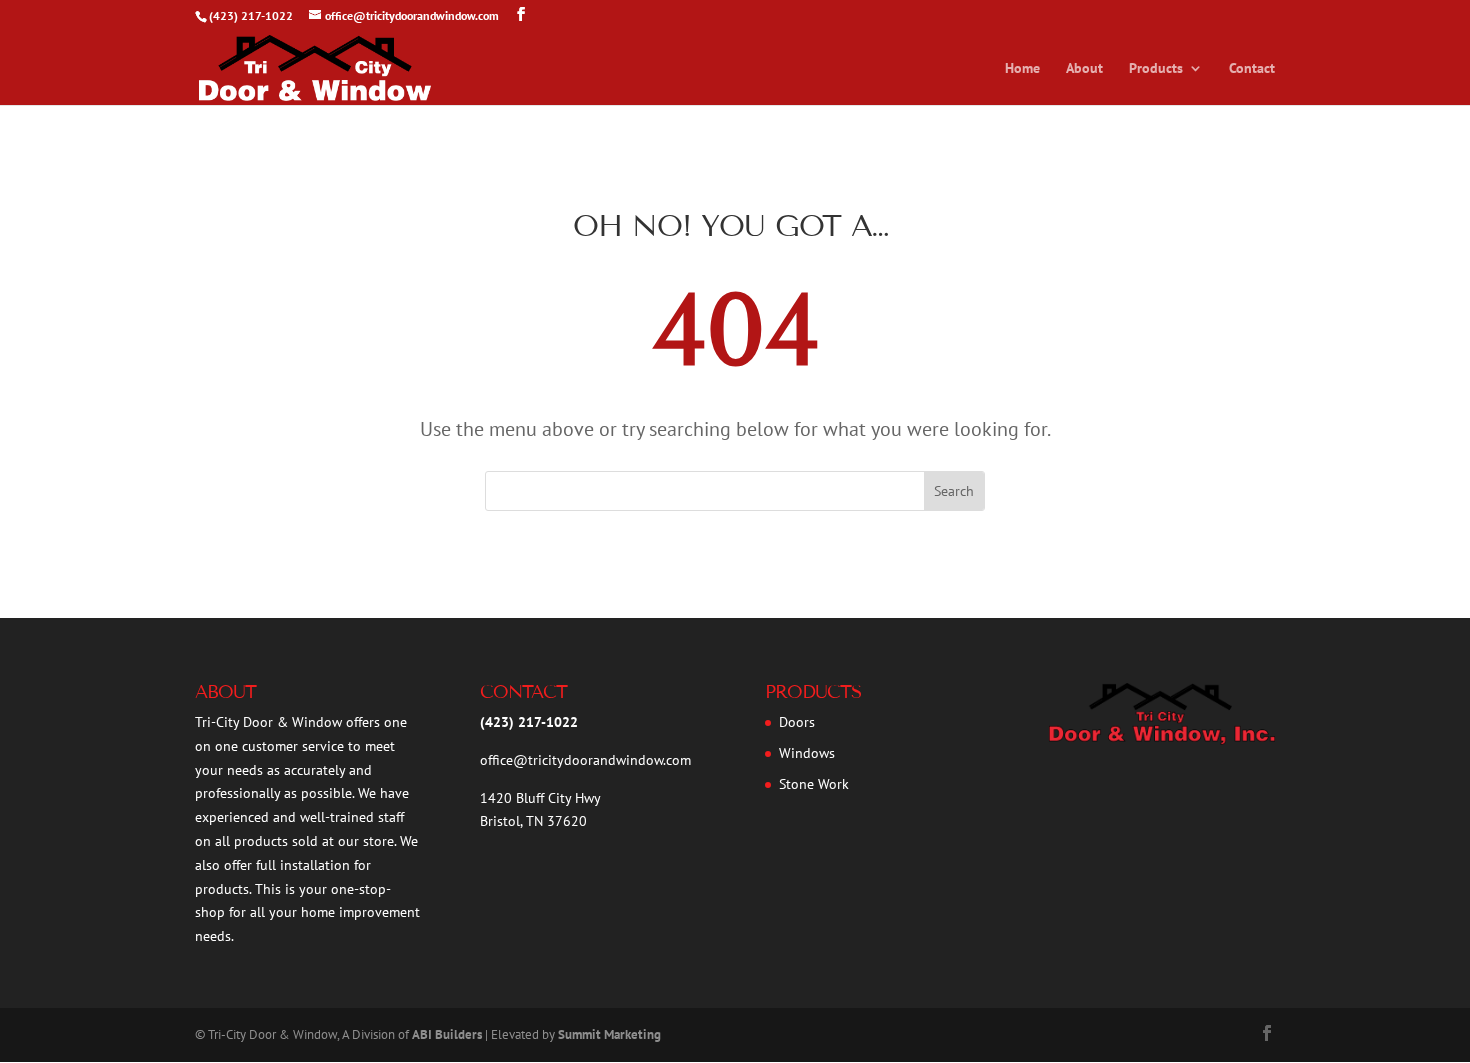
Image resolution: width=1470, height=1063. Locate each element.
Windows (807, 753)
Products (1156, 69)
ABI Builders (447, 1034)
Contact (1252, 69)
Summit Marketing (609, 1034)
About (1084, 69)
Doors (797, 722)
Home (1022, 69)
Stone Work (814, 784)
